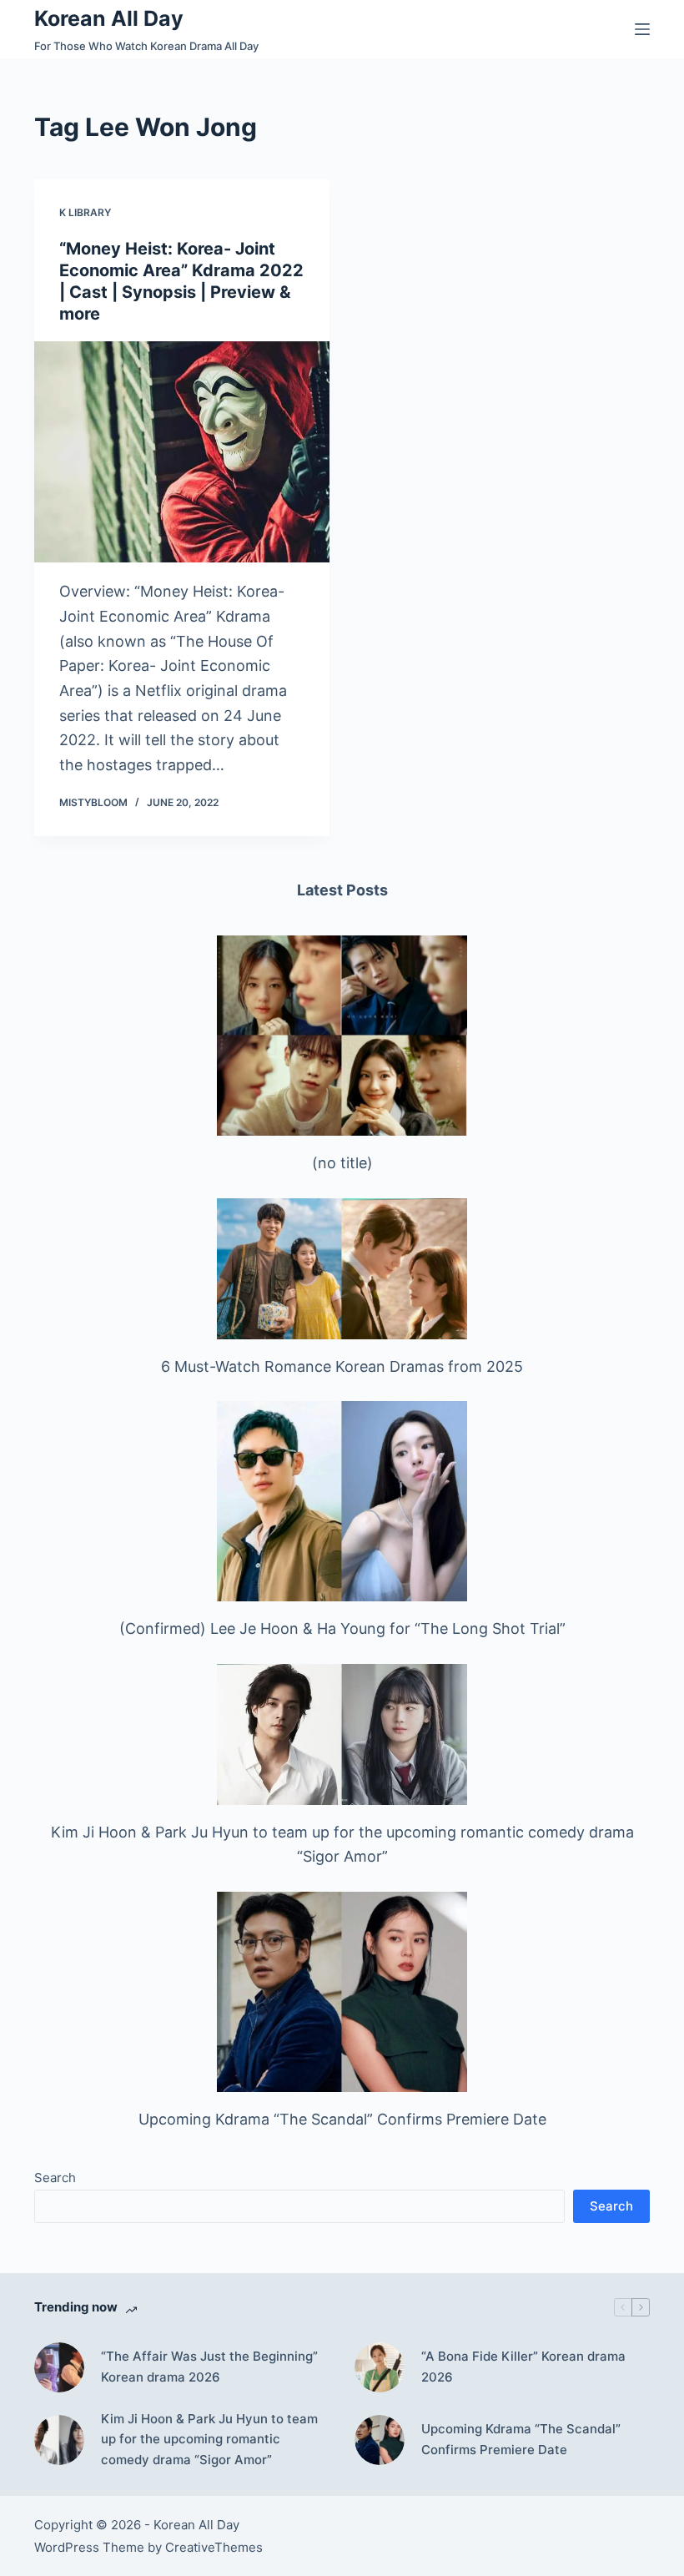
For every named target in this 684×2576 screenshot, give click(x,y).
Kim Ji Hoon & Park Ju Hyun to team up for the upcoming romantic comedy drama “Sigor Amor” (209, 2440)
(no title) (342, 1163)
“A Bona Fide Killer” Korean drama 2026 (523, 2367)
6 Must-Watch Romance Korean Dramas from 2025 (342, 1366)
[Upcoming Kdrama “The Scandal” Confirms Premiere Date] (342, 1992)
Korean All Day (109, 18)
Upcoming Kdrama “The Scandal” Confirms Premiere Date (342, 2119)
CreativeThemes (214, 2547)
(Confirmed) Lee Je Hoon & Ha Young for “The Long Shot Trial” (342, 1628)
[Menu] (642, 29)
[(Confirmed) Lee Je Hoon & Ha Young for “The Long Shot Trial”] (342, 1501)
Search (55, 2178)
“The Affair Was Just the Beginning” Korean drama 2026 (209, 2367)
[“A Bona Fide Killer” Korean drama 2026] (380, 2367)
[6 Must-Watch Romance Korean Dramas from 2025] (342, 1269)
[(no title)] (342, 1036)
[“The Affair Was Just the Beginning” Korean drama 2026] (59, 2367)
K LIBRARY (85, 212)
